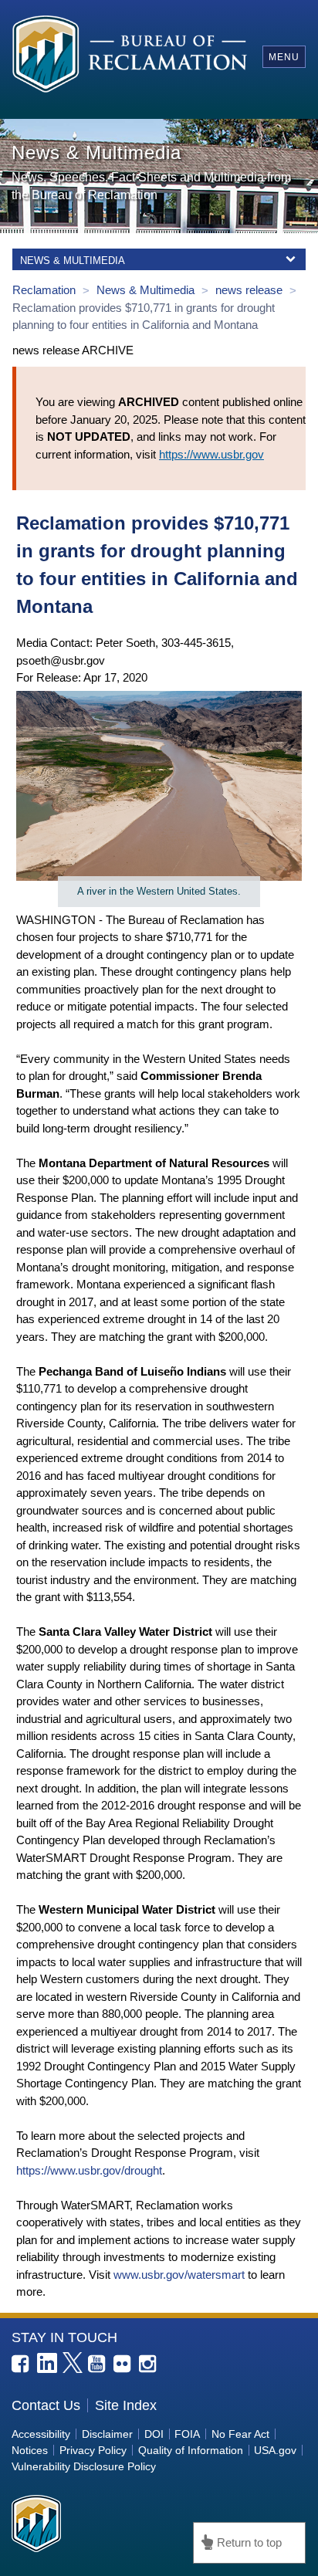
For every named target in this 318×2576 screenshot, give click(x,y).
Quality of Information (191, 2450)
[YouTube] (98, 2364)
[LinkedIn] (47, 2363)
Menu (284, 57)
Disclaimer (107, 2434)
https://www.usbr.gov (211, 454)
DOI (154, 2434)
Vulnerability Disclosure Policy (84, 2466)
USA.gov (275, 2450)
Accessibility (41, 2434)
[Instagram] (149, 2364)
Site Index (126, 2405)
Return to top (249, 2542)
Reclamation (46, 290)
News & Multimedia (147, 290)
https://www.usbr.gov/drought (89, 2170)
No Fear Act (240, 2434)
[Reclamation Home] (130, 56)
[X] (73, 2362)
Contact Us (46, 2405)
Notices (30, 2450)
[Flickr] (123, 2364)
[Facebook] (22, 2364)
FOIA (187, 2434)
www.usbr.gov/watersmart (179, 2275)
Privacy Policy (93, 2450)
